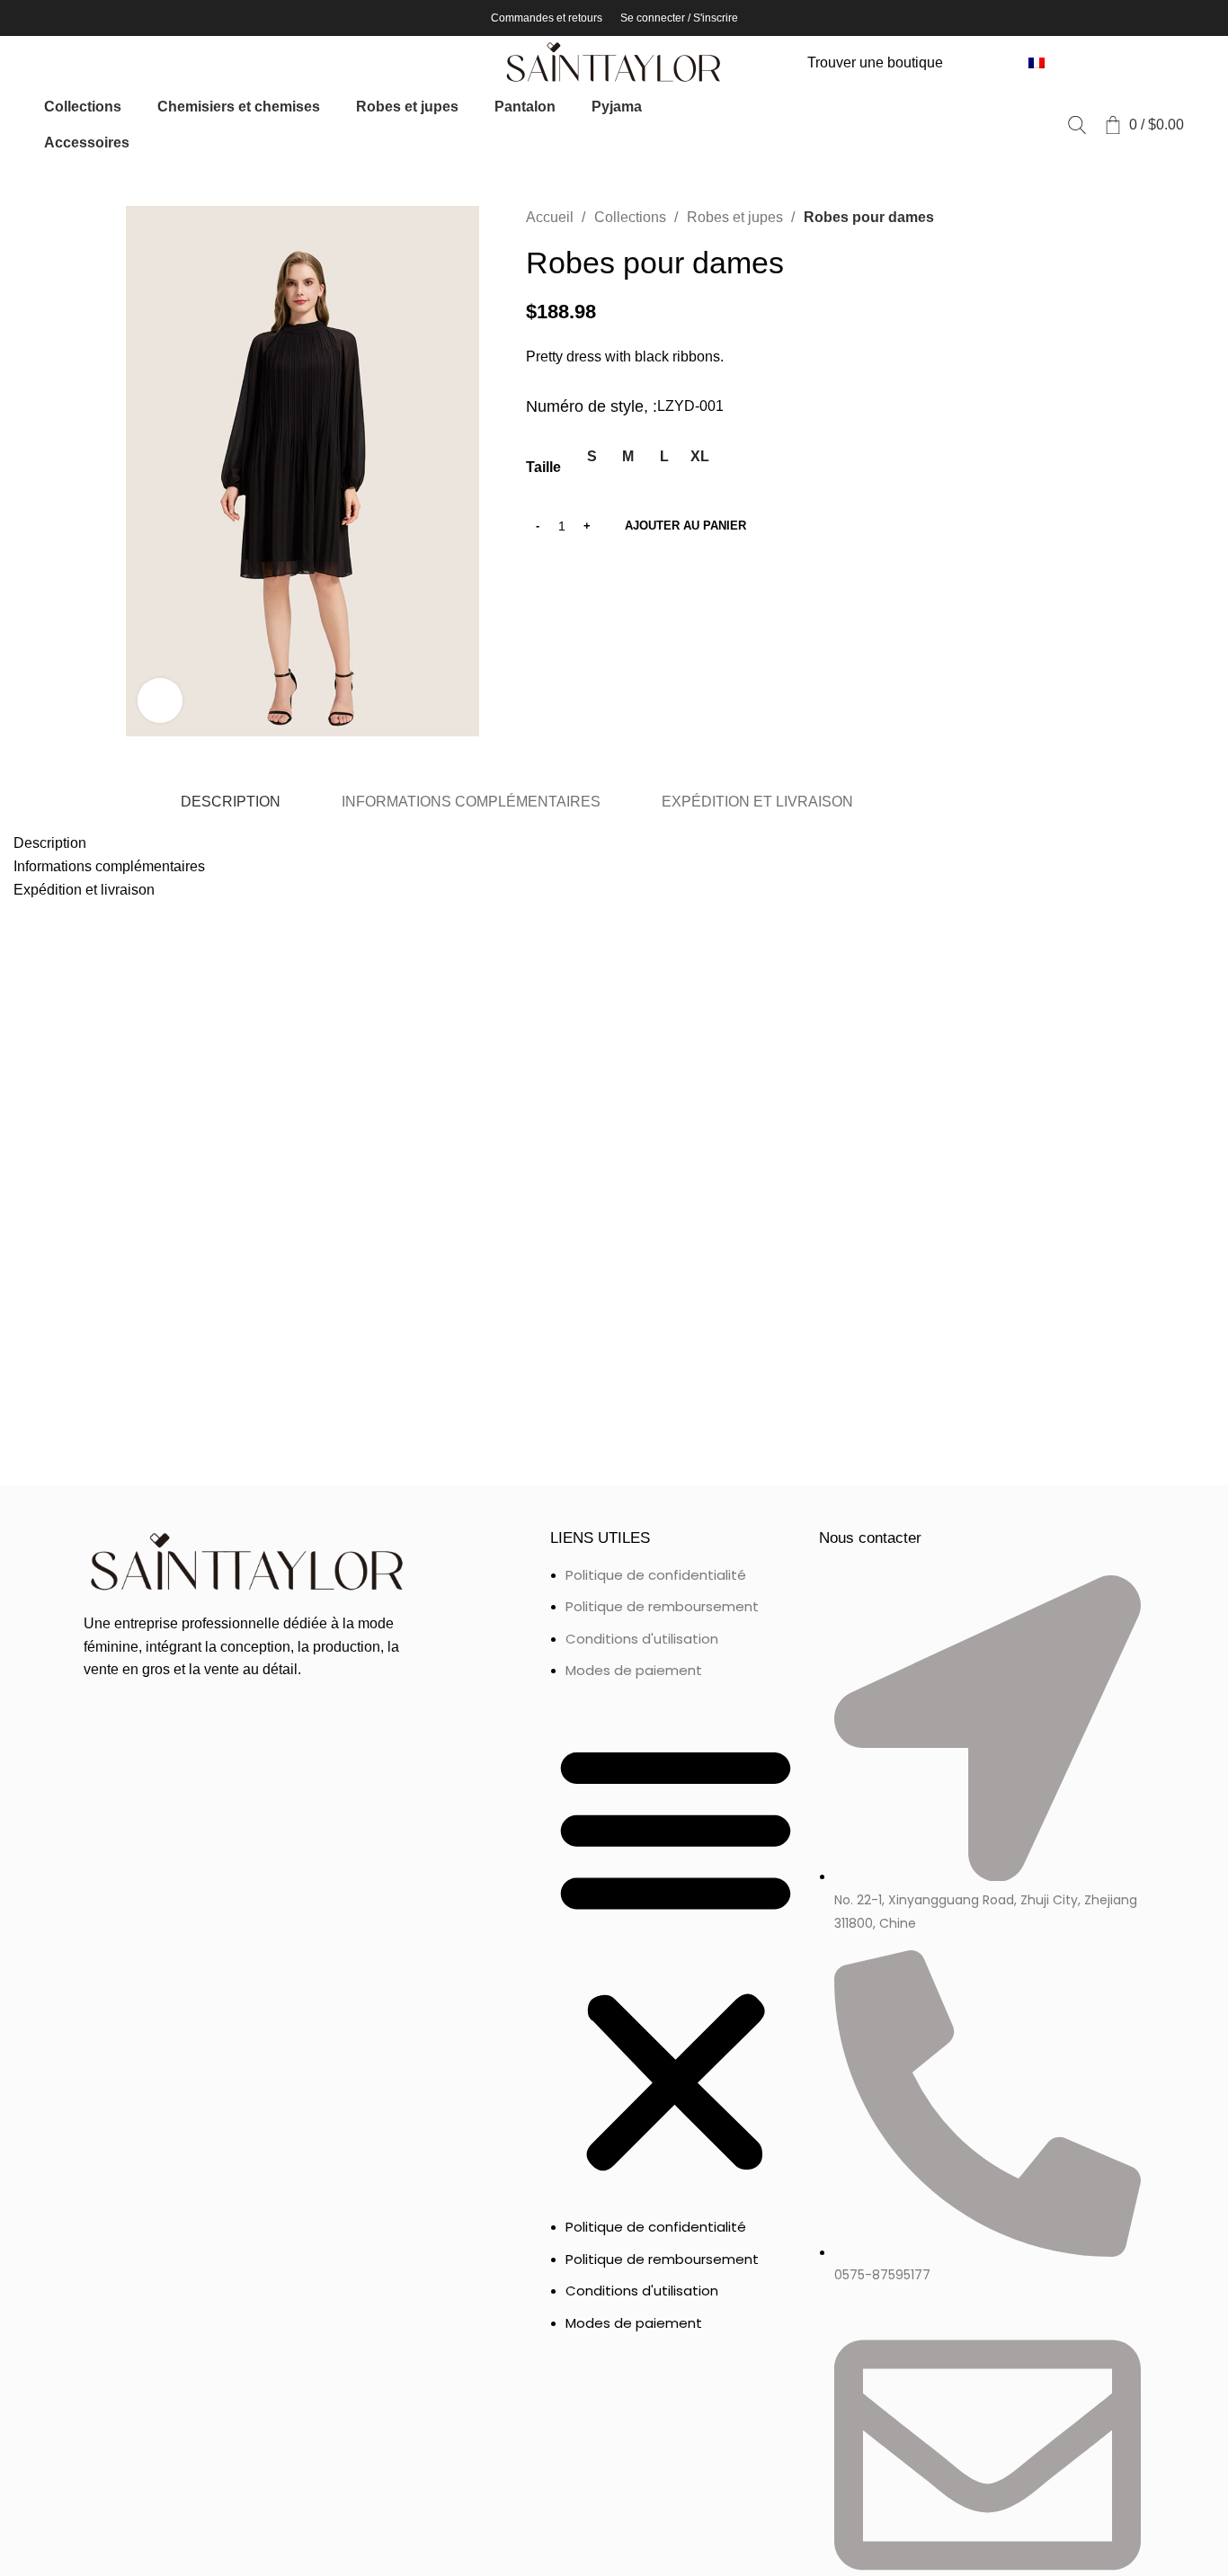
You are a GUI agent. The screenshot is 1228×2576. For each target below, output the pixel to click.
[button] (676, 1958)
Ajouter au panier (685, 526)
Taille (543, 467)
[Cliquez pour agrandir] (160, 700)
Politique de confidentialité (656, 1575)
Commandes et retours (547, 18)
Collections (632, 217)
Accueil (552, 217)
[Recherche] (1077, 125)
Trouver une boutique (875, 62)
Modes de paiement (634, 1670)
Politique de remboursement (662, 1606)
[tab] (230, 802)
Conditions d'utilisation (642, 1639)
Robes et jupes (737, 217)
